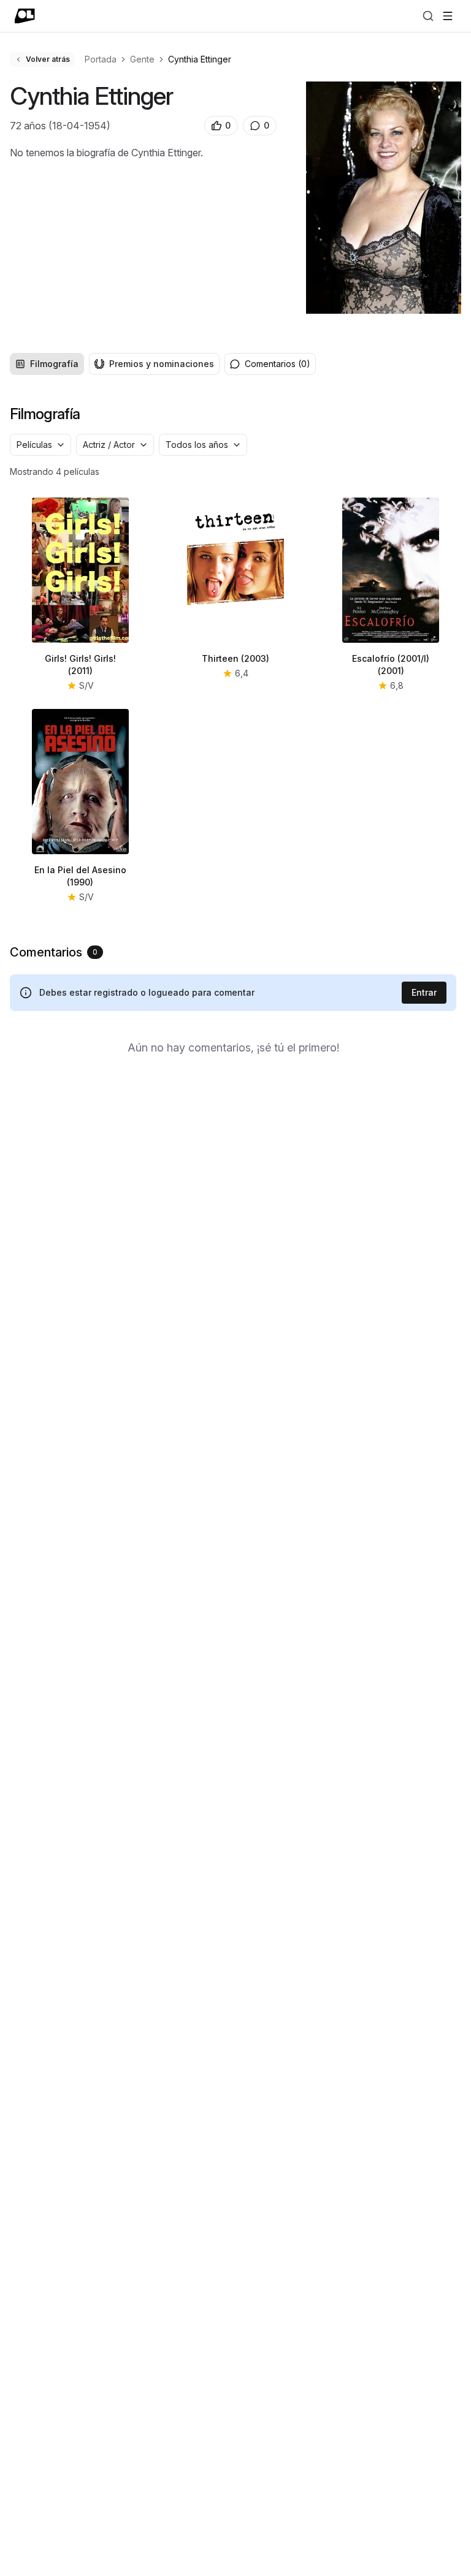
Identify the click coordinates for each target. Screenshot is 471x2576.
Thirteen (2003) (235, 658)
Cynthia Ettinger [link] (200, 59)
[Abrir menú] (448, 16)
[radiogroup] (115, 364)
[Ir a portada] (25, 16)
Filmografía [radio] (54, 364)
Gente (142, 59)
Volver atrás (48, 59)
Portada (101, 59)
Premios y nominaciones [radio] (162, 364)
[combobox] (40, 445)
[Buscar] (428, 16)
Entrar (424, 992)
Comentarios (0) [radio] (278, 364)
